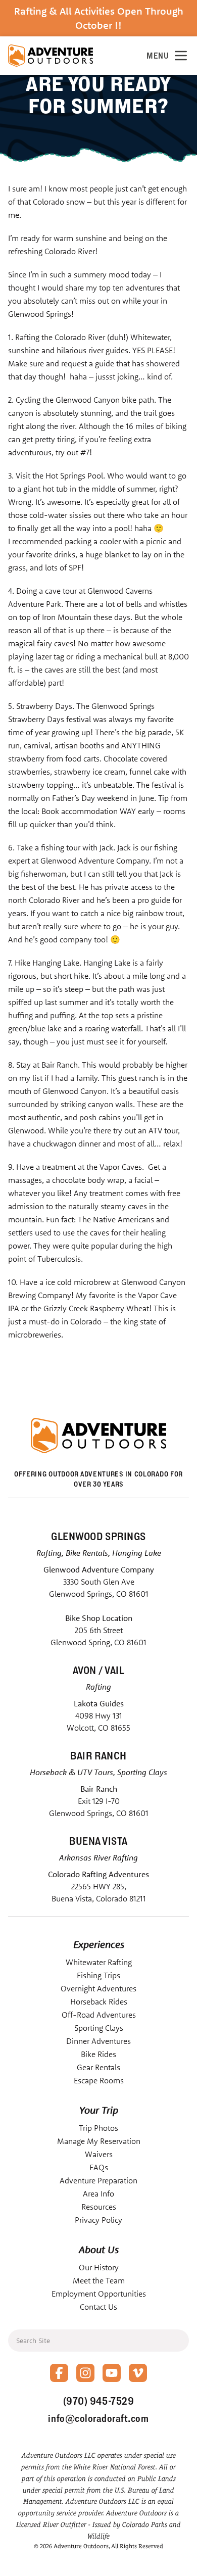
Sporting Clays (99, 2028)
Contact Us (98, 2307)
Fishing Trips (98, 1975)
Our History (99, 2267)
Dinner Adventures (98, 2041)
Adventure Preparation (98, 2180)
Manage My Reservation (99, 2141)
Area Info (98, 2193)
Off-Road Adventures (99, 2015)
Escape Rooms (99, 2080)
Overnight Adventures (98, 1988)
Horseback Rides (99, 2001)
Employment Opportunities (99, 2294)
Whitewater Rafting (99, 1962)
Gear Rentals (98, 2067)
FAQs (99, 2167)
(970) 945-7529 (98, 2401)
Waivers (99, 2154)
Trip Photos (98, 2128)
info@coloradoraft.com (98, 2418)
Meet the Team (99, 2280)
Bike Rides (98, 2054)
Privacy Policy (98, 2220)
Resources (99, 2207)
